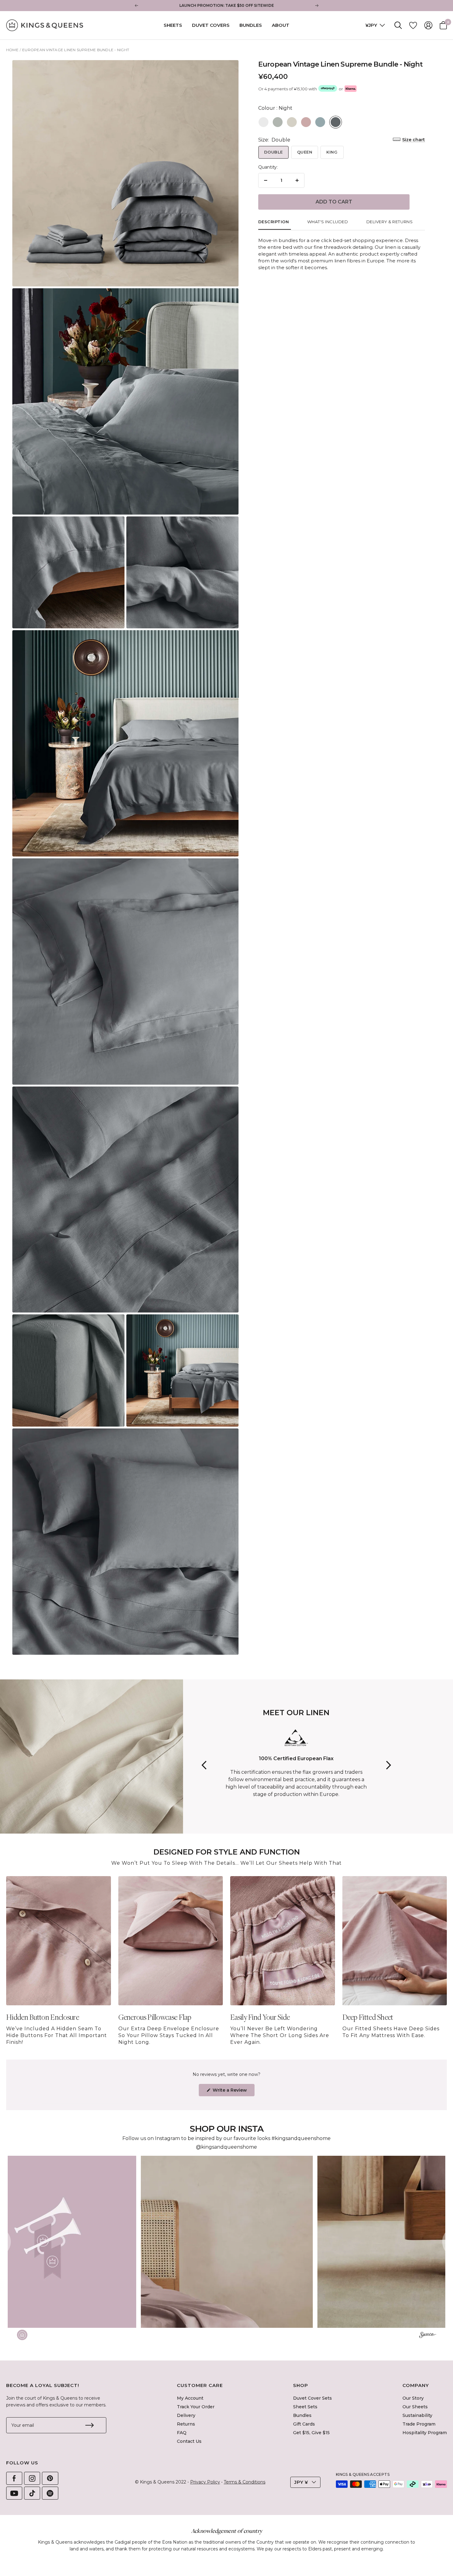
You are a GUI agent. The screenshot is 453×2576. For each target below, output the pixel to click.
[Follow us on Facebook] (14, 2478)
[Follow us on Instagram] (32, 2478)
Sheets (173, 25)
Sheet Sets (305, 2407)
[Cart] (443, 25)
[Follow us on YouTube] (14, 2493)
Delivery (186, 2415)
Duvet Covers (211, 25)
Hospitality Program (425, 2433)
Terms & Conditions (245, 2482)
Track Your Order (196, 2407)
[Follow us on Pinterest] (50, 2478)
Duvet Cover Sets (312, 2398)
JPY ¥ (301, 2482)
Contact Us (189, 2441)
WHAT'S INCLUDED (328, 222)
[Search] (398, 25)
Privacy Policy (205, 2482)
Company (416, 2385)
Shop (301, 2385)
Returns (186, 2424)
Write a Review (233, 2092)
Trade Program (419, 2424)
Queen (305, 152)
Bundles (251, 25)
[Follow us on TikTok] (32, 2493)
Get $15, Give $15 (311, 2433)
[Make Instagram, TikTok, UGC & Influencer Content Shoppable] (428, 2336)
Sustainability (417, 2415)
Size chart (414, 140)
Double (273, 152)
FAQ (182, 2433)
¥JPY (372, 25)
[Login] (428, 25)
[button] (227, 2242)
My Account (190, 2398)
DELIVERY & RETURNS (390, 222)
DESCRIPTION (274, 222)
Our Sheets (415, 2407)
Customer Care (200, 2385)
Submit (89, 2425)
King (332, 152)
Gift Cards (304, 2424)
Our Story (413, 2398)
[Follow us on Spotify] (50, 2493)
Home (12, 50)
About (281, 25)
